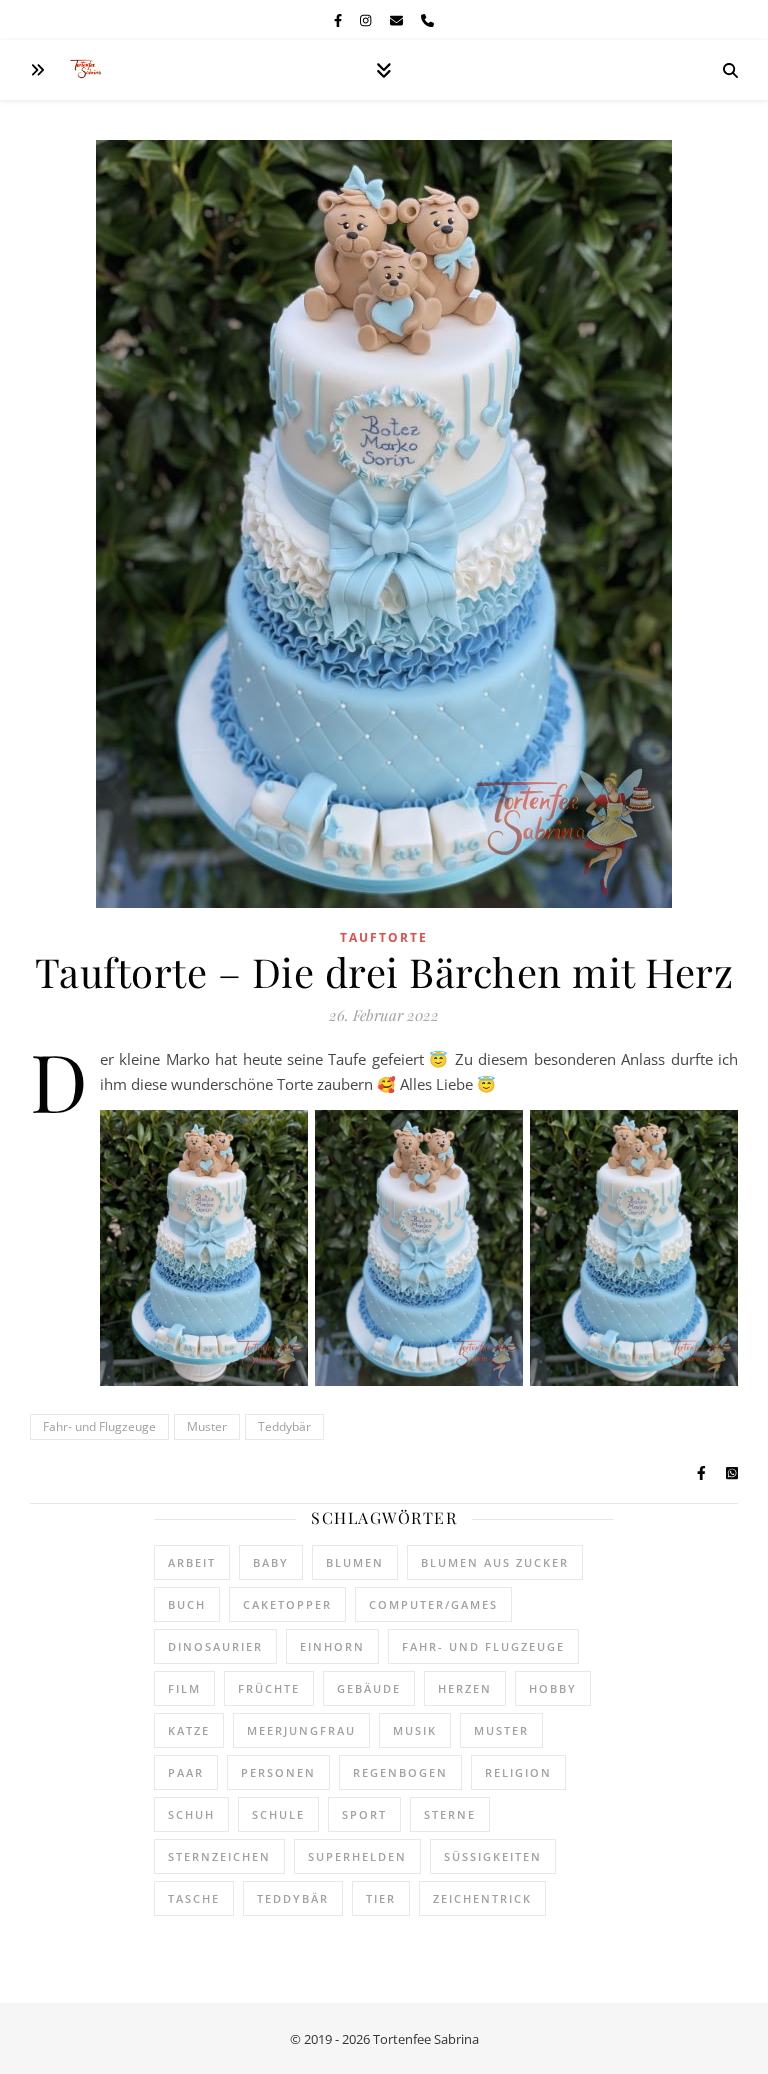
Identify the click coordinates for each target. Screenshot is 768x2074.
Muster (207, 1426)
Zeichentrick (482, 1898)
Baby (271, 1562)
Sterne (450, 1814)
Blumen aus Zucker (495, 1562)
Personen (278, 1772)
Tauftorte (384, 937)
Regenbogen (400, 1772)
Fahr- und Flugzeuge (99, 1426)
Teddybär (284, 1426)
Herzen (465, 1688)
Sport (364, 1814)
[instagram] (367, 20)
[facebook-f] (339, 20)
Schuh (191, 1814)
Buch (187, 1604)
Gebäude (369, 1688)
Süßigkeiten (493, 1856)
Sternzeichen (219, 1856)
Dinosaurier (215, 1646)
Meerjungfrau (301, 1730)
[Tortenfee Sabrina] (90, 70)
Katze (189, 1730)
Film (184, 1688)
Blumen (355, 1562)
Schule (278, 1814)
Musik (415, 1730)
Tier (381, 1898)
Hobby (553, 1688)
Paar (186, 1772)
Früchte (269, 1688)
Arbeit (192, 1562)
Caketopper (287, 1604)
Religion (518, 1772)
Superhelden (357, 1856)
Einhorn (332, 1646)
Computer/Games (433, 1604)
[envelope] (398, 20)
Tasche (194, 1898)
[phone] (427, 20)
